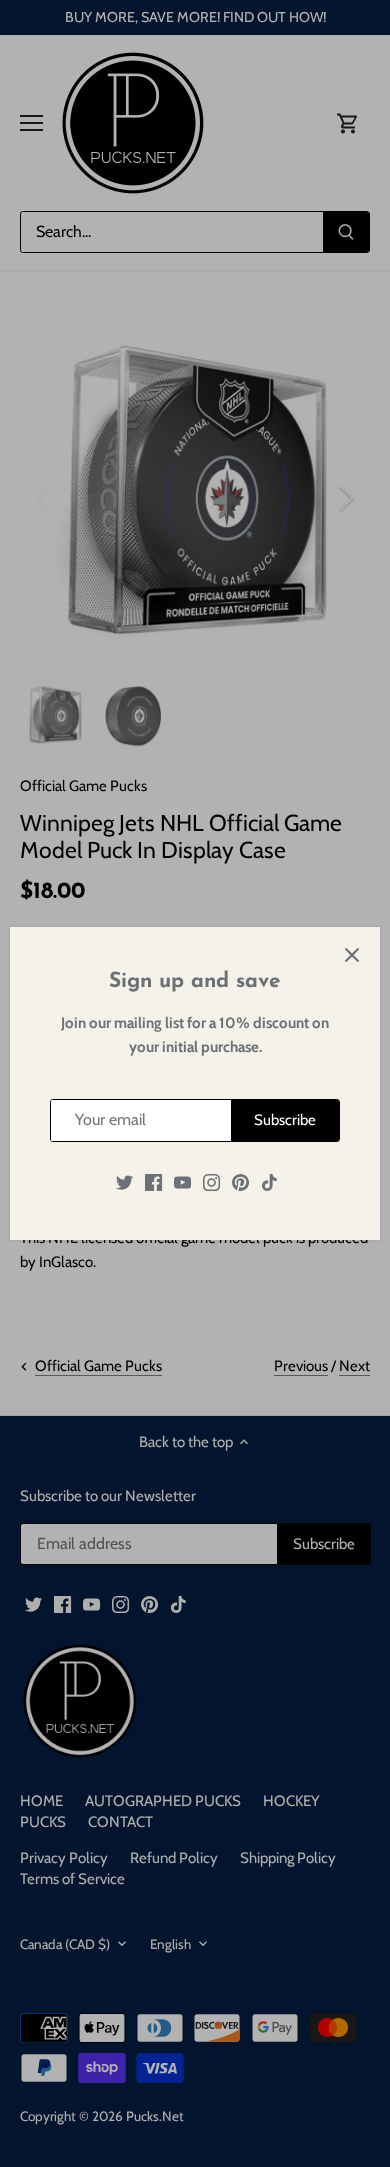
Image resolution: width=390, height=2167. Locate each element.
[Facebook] (153, 1182)
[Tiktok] (269, 1182)
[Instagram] (211, 1182)
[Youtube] (182, 1182)
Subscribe (285, 1120)
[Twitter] (124, 1182)
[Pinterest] (240, 1182)
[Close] (352, 955)
